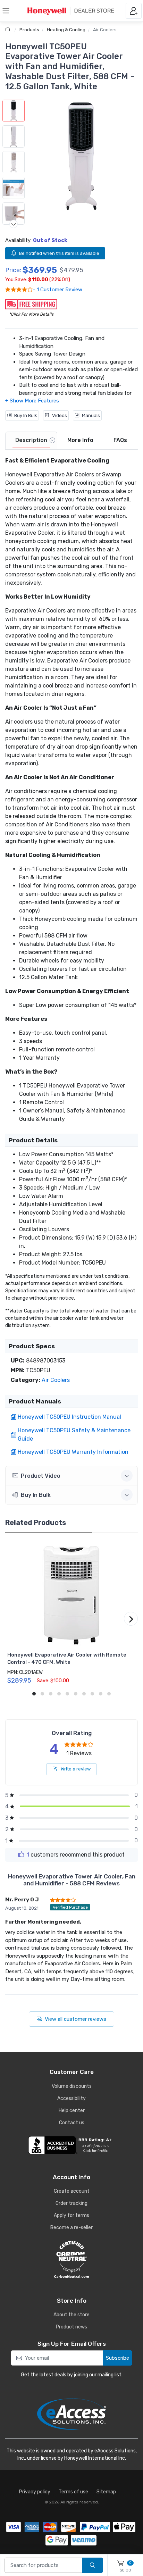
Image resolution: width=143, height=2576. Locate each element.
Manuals (91, 415)
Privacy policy (35, 2492)
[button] (81, 156)
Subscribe (117, 2358)
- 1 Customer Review (58, 290)
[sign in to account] (134, 11)
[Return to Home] (9, 30)
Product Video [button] (41, 1476)
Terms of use (73, 2492)
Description (31, 440)
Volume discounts (72, 2086)
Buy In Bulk (26, 415)
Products (29, 30)
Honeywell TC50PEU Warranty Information (73, 1452)
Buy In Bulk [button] (36, 1495)
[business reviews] (71, 2145)
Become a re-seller (71, 2228)
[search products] (92, 2565)
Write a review (75, 1769)
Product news (71, 2327)
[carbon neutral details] (71, 2259)
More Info (80, 440)
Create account (72, 2191)
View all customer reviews (75, 2019)
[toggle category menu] (6, 11)
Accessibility (71, 2098)
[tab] (31, 441)
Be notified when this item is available (59, 253)
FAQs (120, 440)
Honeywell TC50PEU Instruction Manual (69, 1417)
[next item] (14, 224)
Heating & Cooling (66, 30)
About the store (71, 2315)
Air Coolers (105, 30)
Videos (60, 415)
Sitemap (106, 2492)
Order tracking (71, 2203)
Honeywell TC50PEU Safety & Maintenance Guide (74, 1435)
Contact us (72, 2123)
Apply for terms (71, 2215)
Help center (72, 2111)
